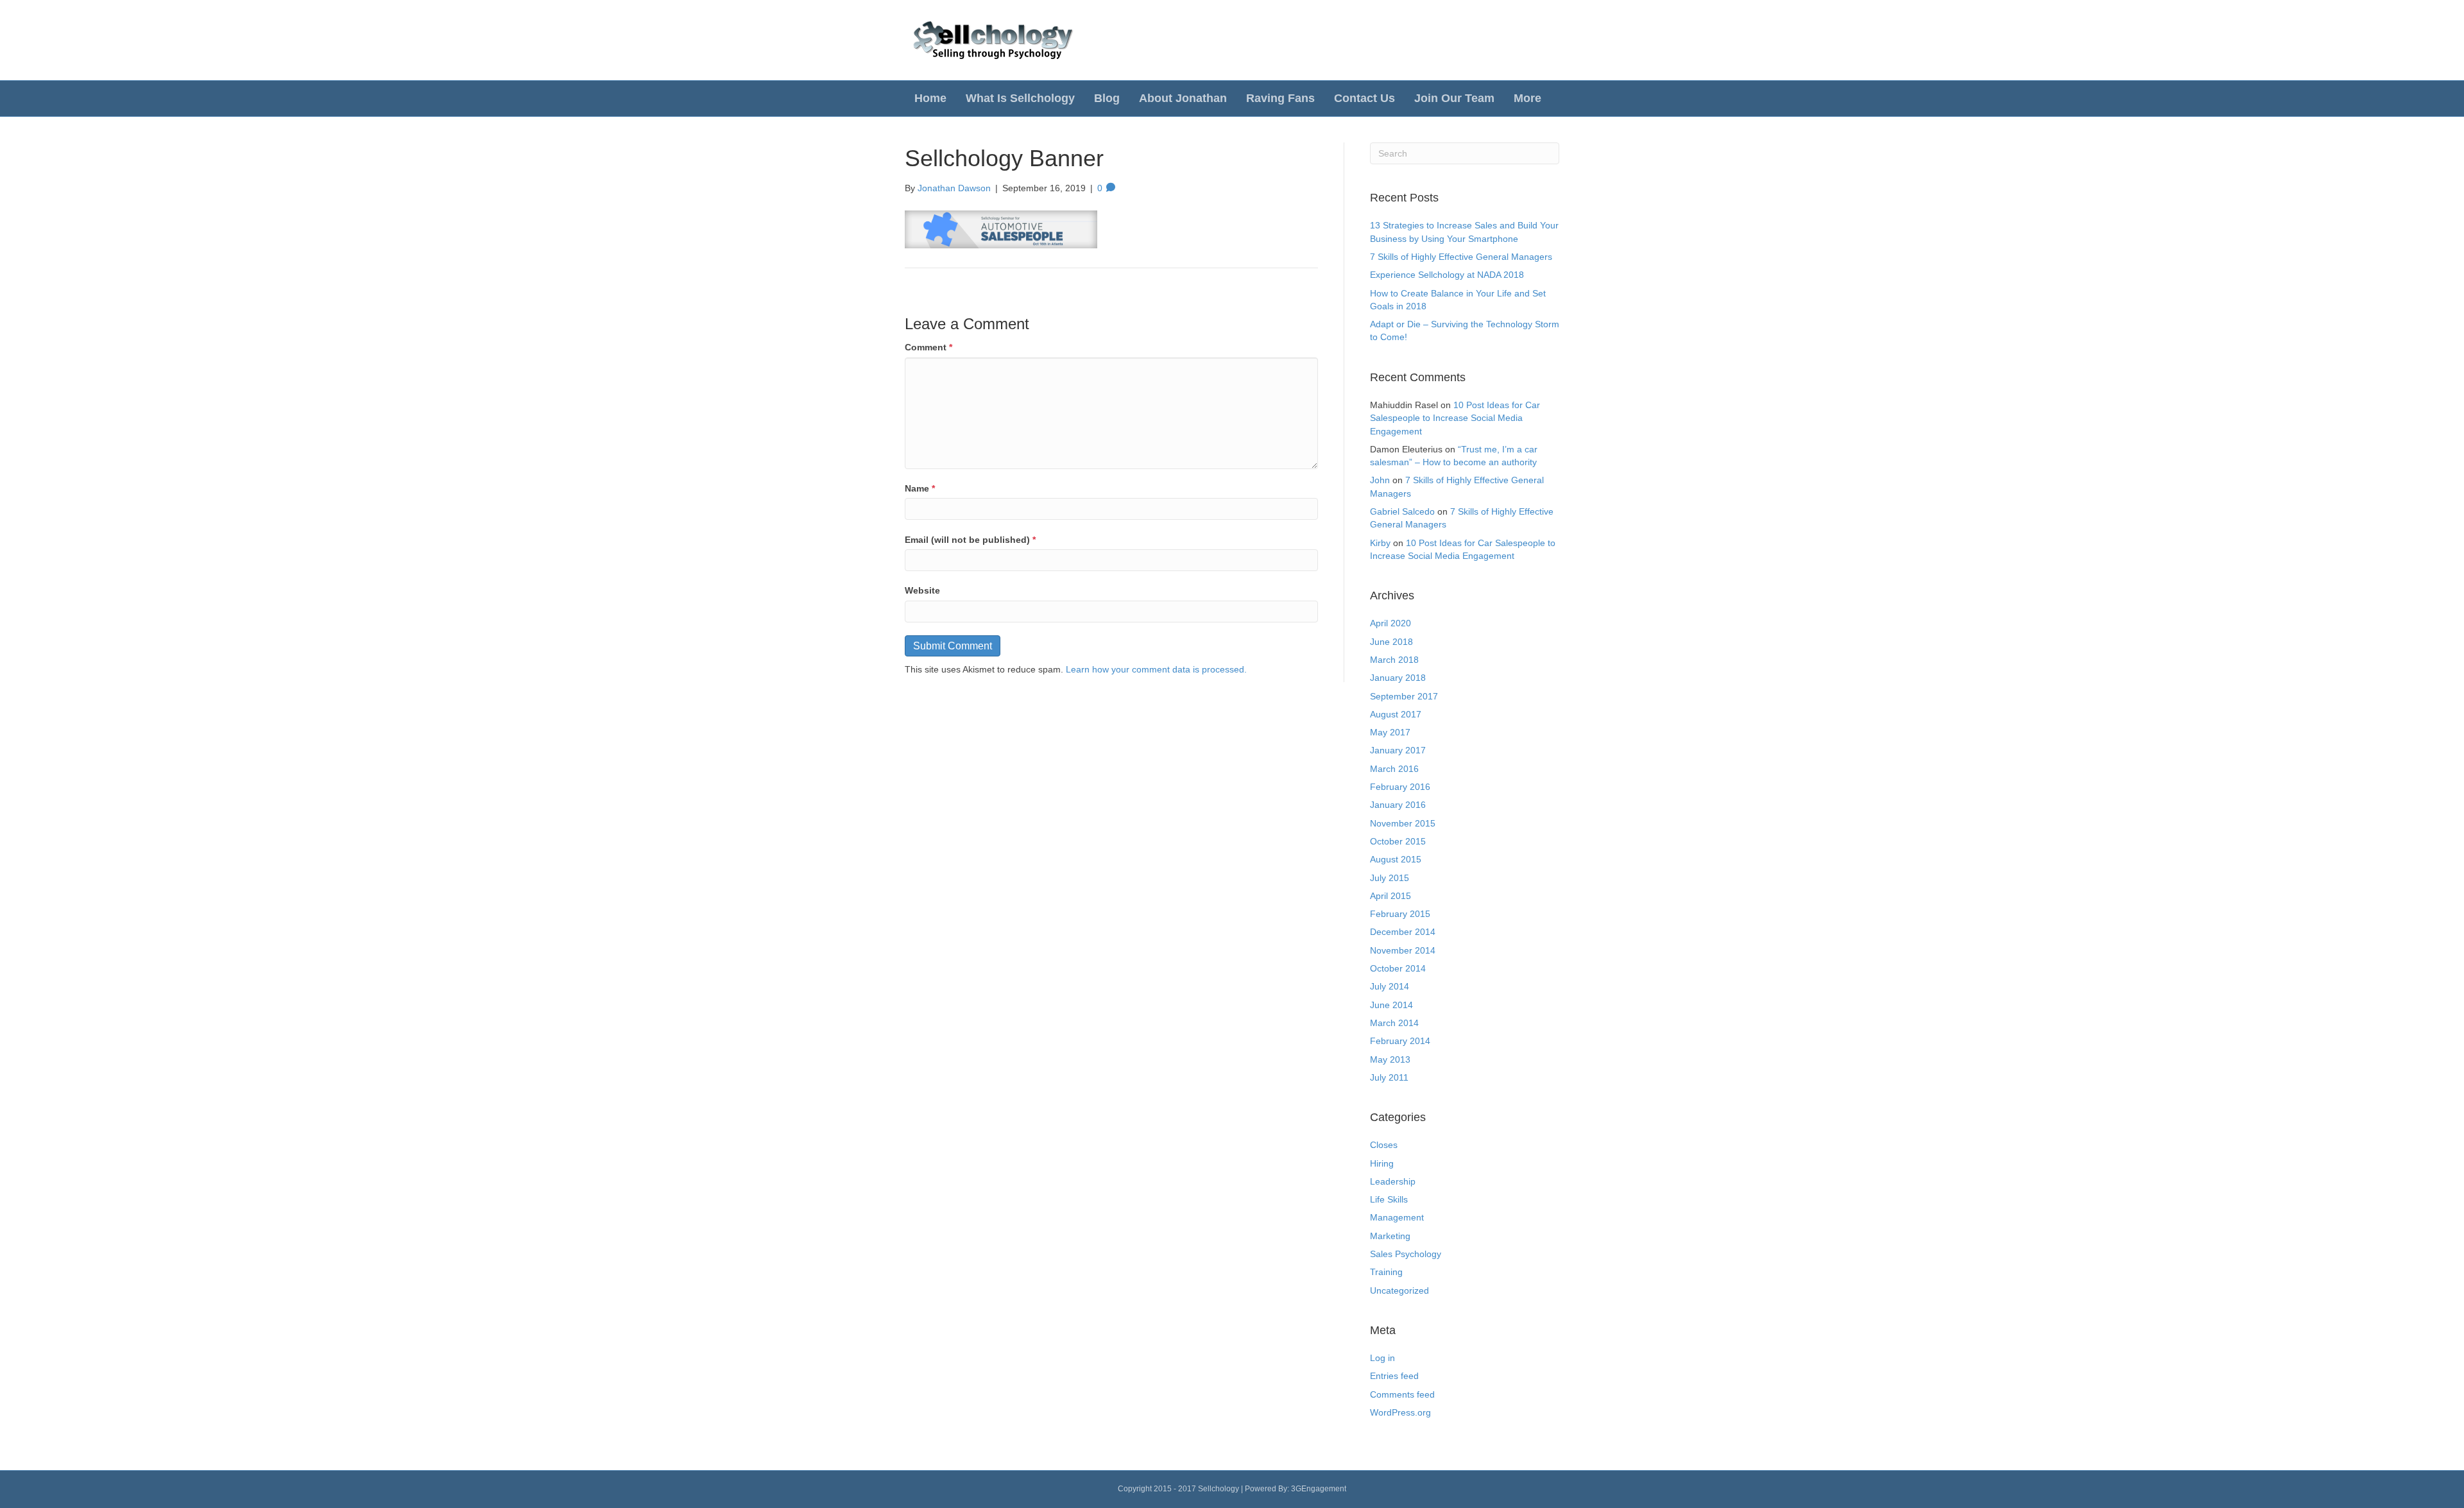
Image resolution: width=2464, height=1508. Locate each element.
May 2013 (1390, 1059)
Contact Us (1365, 98)
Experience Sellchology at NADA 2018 (1447, 275)
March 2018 (1394, 660)
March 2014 (1394, 1023)
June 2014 (1391, 1005)
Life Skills (1389, 1199)
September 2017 (1404, 696)
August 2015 (1396, 859)
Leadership (1393, 1181)
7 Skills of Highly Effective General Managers (1461, 257)
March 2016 (1394, 769)
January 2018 (1398, 678)
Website (922, 590)
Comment (928, 347)
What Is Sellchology (1020, 98)
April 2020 (1390, 623)
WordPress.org (1400, 1412)
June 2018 (1391, 642)
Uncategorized (1399, 1290)
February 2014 (1400, 1041)
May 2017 (1390, 732)
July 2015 (1390, 878)
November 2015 (1403, 823)
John (1380, 480)
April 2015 (1390, 896)
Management (1397, 1217)
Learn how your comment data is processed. (1156, 669)
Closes (1384, 1145)
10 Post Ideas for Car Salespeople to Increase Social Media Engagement (1455, 418)
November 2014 (1403, 950)
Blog (1107, 98)
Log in (1382, 1358)
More (1527, 98)
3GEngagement (1319, 1489)
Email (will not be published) (970, 540)
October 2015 (1398, 841)
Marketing (1390, 1236)
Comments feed (1402, 1394)
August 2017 (1396, 714)
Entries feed (1394, 1376)
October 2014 (1398, 968)
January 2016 (1398, 805)
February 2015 (1400, 914)
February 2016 (1400, 787)
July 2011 (1389, 1077)
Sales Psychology (1406, 1254)
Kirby (1380, 543)
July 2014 (1390, 986)
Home (930, 98)
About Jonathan (1183, 98)
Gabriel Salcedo (1402, 511)
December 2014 (1403, 932)
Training (1386, 1272)
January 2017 (1398, 750)
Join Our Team (1454, 98)
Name (920, 488)
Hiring (1382, 1163)
